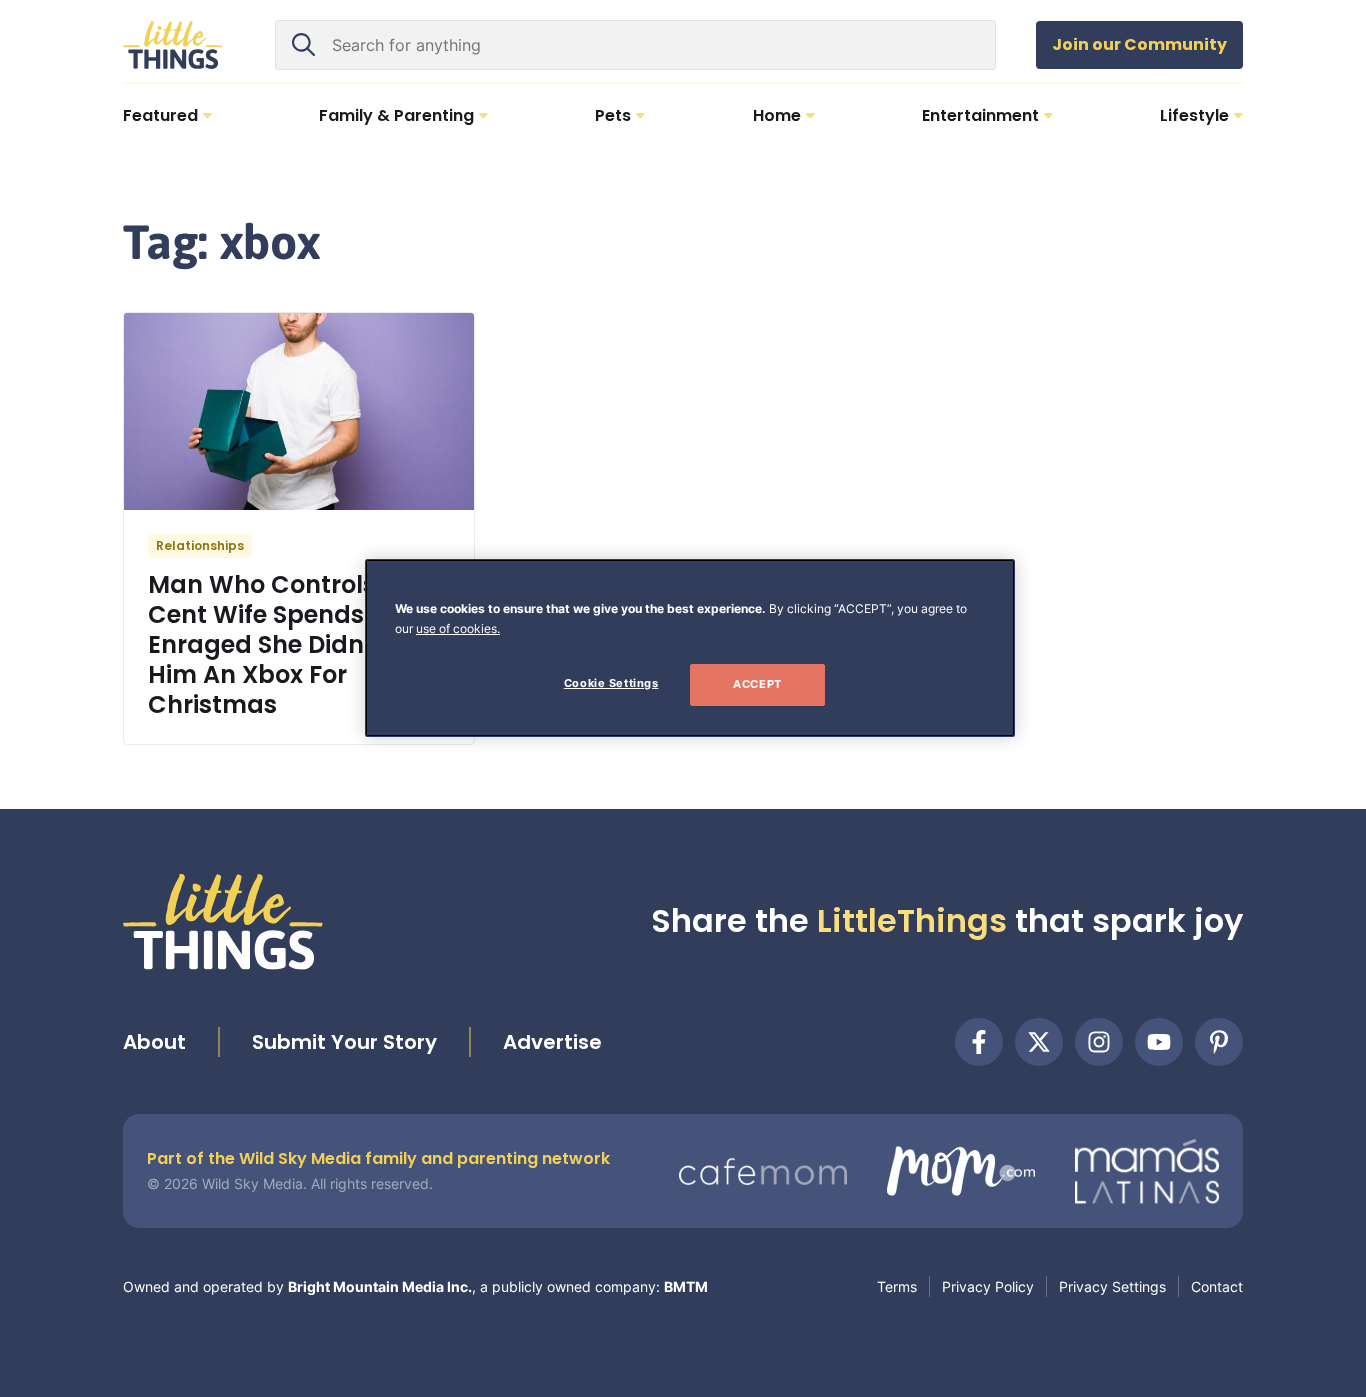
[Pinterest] (1219, 1042)
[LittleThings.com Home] (173, 45)
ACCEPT (757, 684)
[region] (690, 648)
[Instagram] (1099, 1042)
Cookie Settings (611, 683)
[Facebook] (979, 1042)
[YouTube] (1159, 1042)
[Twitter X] (1039, 1042)
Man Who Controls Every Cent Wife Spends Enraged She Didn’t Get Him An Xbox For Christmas (298, 644)
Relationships (200, 545)
